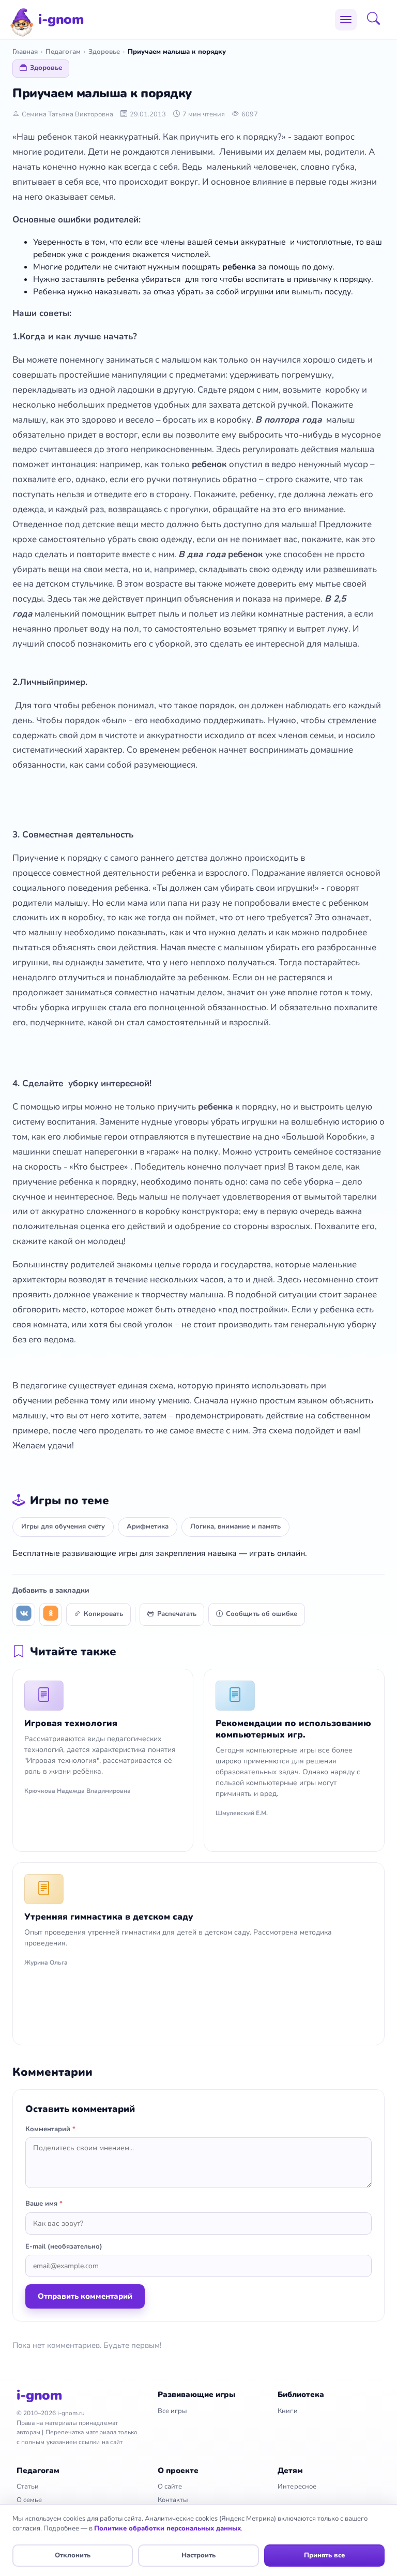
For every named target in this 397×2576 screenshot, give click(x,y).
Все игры (172, 2411)
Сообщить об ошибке (262, 1614)
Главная (25, 52)
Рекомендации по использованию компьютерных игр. (293, 1729)
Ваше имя (44, 2204)
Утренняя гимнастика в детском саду (109, 1917)
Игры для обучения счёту (63, 1526)
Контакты (173, 2500)
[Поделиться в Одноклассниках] (51, 1614)
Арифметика (148, 1526)
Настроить (198, 2555)
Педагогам (63, 52)
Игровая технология (71, 1723)
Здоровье (104, 52)
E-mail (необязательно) (64, 2246)
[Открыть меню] (346, 20)
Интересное (297, 2487)
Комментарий (50, 2129)
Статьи (28, 2487)
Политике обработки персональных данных (167, 2528)
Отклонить (73, 2555)
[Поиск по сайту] (377, 20)
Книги (287, 2411)
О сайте (170, 2487)
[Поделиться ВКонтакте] (24, 1614)
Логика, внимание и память (235, 1526)
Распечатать (177, 1614)
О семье (29, 2500)
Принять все (324, 2555)
